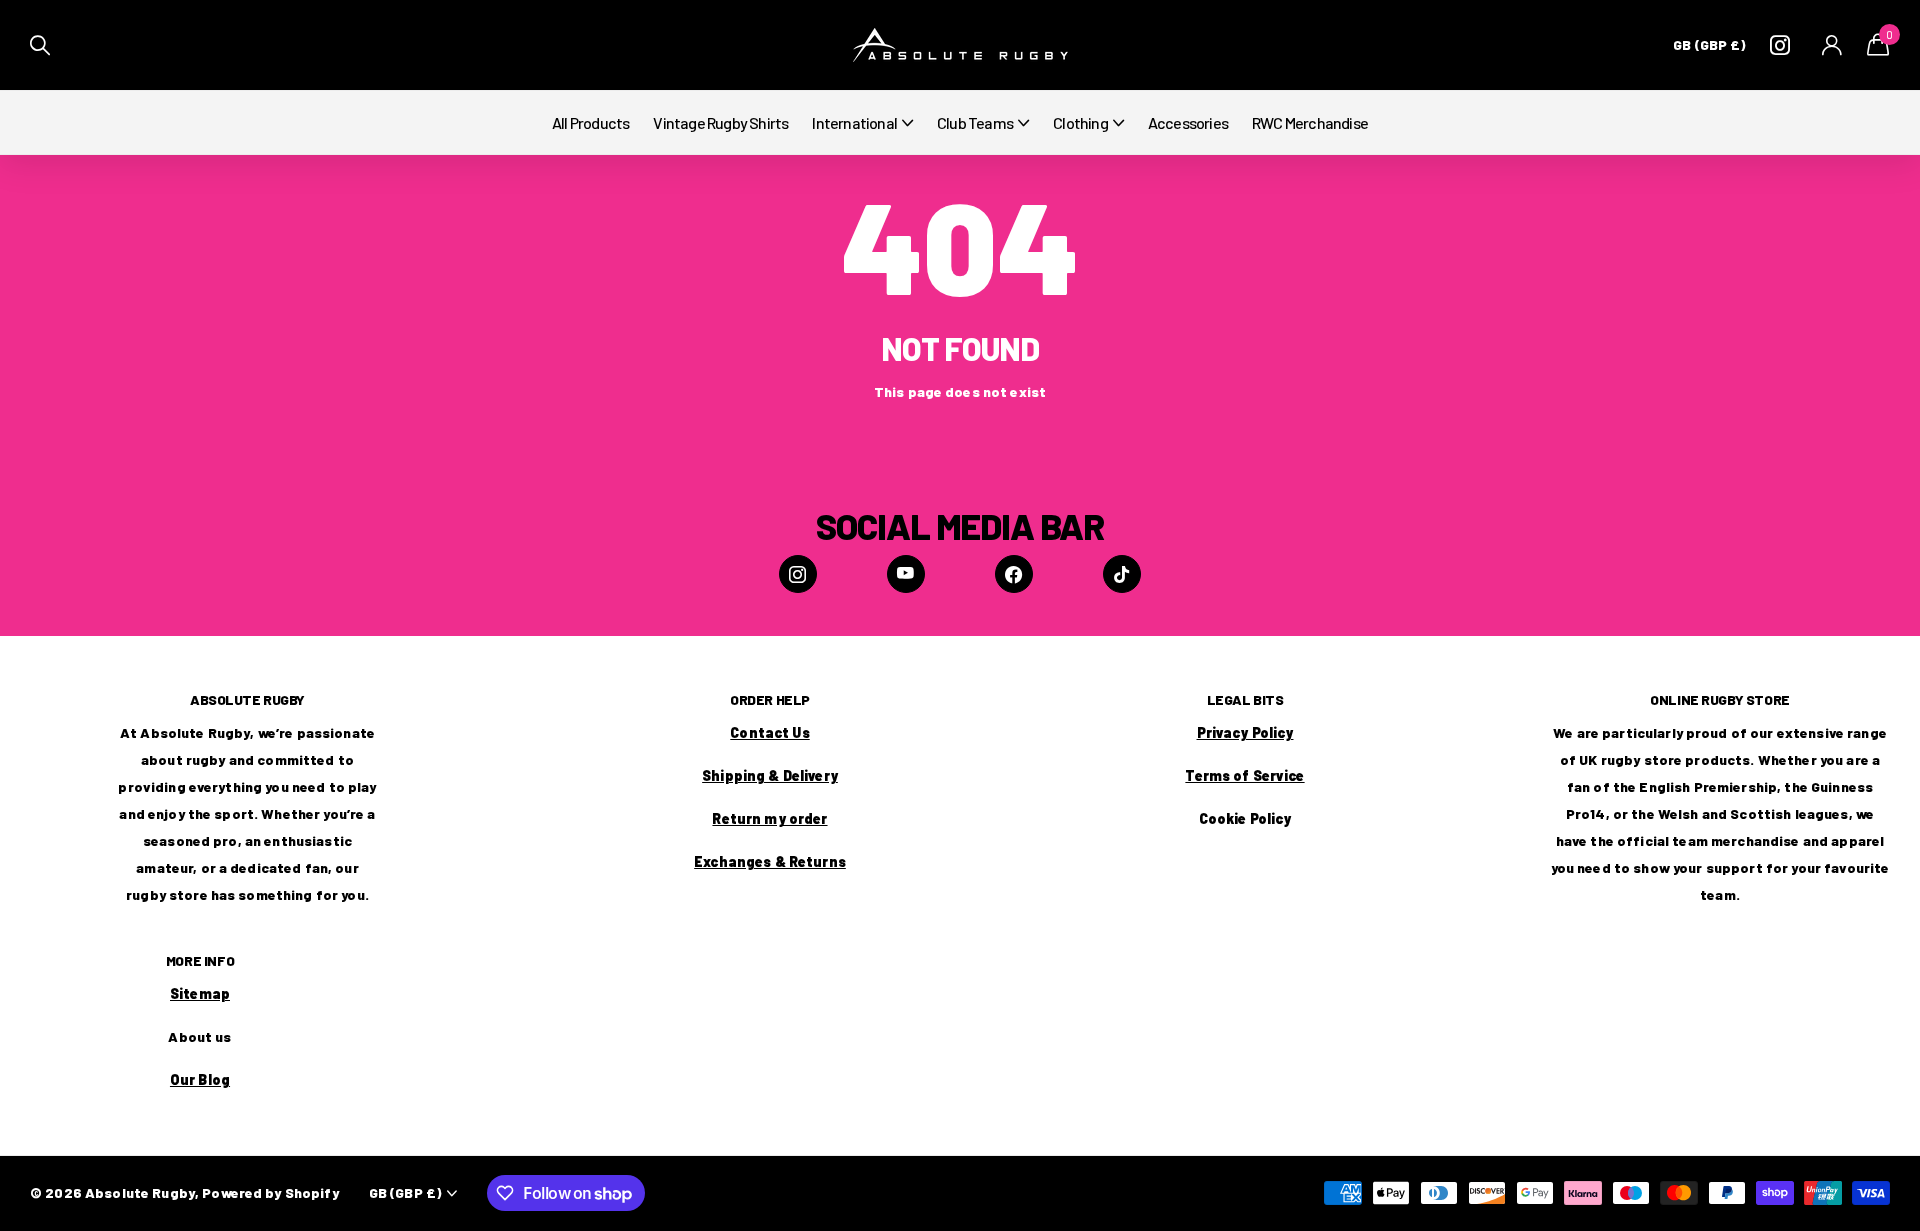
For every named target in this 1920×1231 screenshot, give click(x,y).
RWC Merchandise (1310, 122)
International (854, 122)
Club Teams (975, 122)
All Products (590, 122)
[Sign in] (1832, 45)
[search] (40, 45)
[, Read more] (1784, 45)
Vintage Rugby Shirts (720, 122)
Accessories (1188, 122)
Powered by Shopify (270, 1192)
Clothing (1080, 122)
